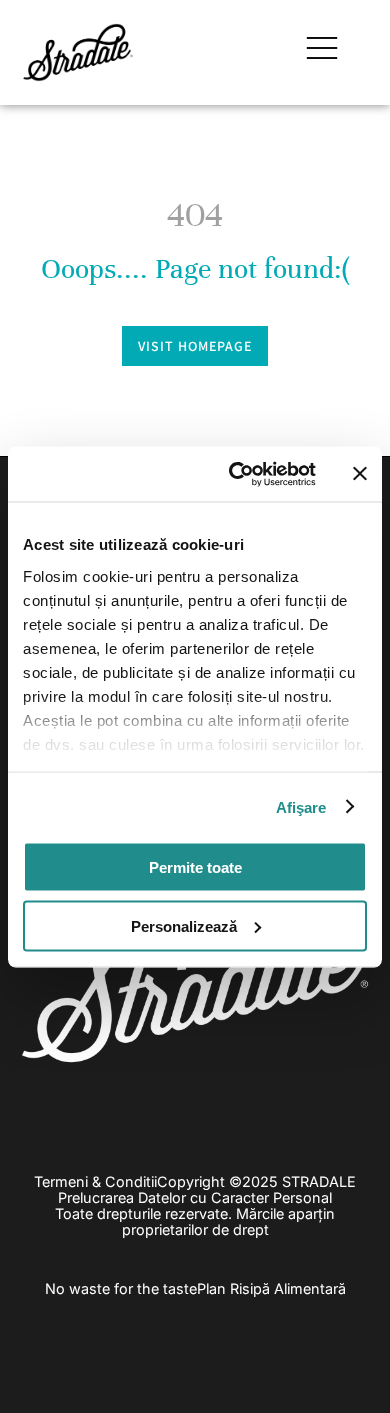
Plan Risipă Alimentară (271, 1288)
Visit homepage (195, 346)
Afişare (301, 806)
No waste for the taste (121, 1288)
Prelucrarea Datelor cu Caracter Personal (195, 1197)
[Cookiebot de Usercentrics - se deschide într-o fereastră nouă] (236, 474)
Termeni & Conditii (95, 1181)
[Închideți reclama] (360, 474)
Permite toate (195, 867)
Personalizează (184, 925)
